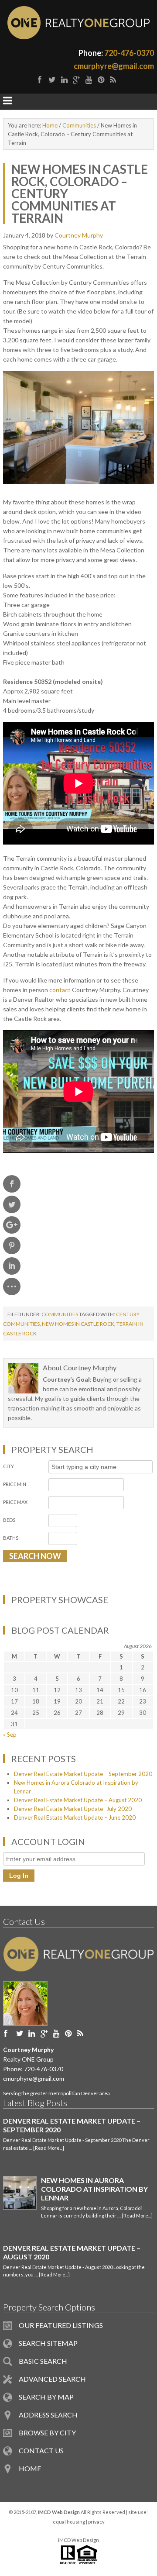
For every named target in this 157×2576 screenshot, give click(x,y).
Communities (60, 1314)
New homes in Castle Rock (78, 1324)
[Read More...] (49, 2148)
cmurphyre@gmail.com (114, 66)
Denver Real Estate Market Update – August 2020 (78, 1800)
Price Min (15, 1484)
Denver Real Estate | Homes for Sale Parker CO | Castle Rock (78, 23)
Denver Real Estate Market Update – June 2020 (75, 1817)
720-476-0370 (129, 53)
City (9, 1466)
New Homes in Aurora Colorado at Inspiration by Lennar (94, 2189)
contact (60, 990)
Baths (11, 1538)
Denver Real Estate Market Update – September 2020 (83, 1774)
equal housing (69, 2522)
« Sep (10, 1735)
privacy (96, 2522)
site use (137, 2512)
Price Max (15, 1502)
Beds (9, 1520)
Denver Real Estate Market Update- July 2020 (73, 1809)
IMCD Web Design (78, 2540)
